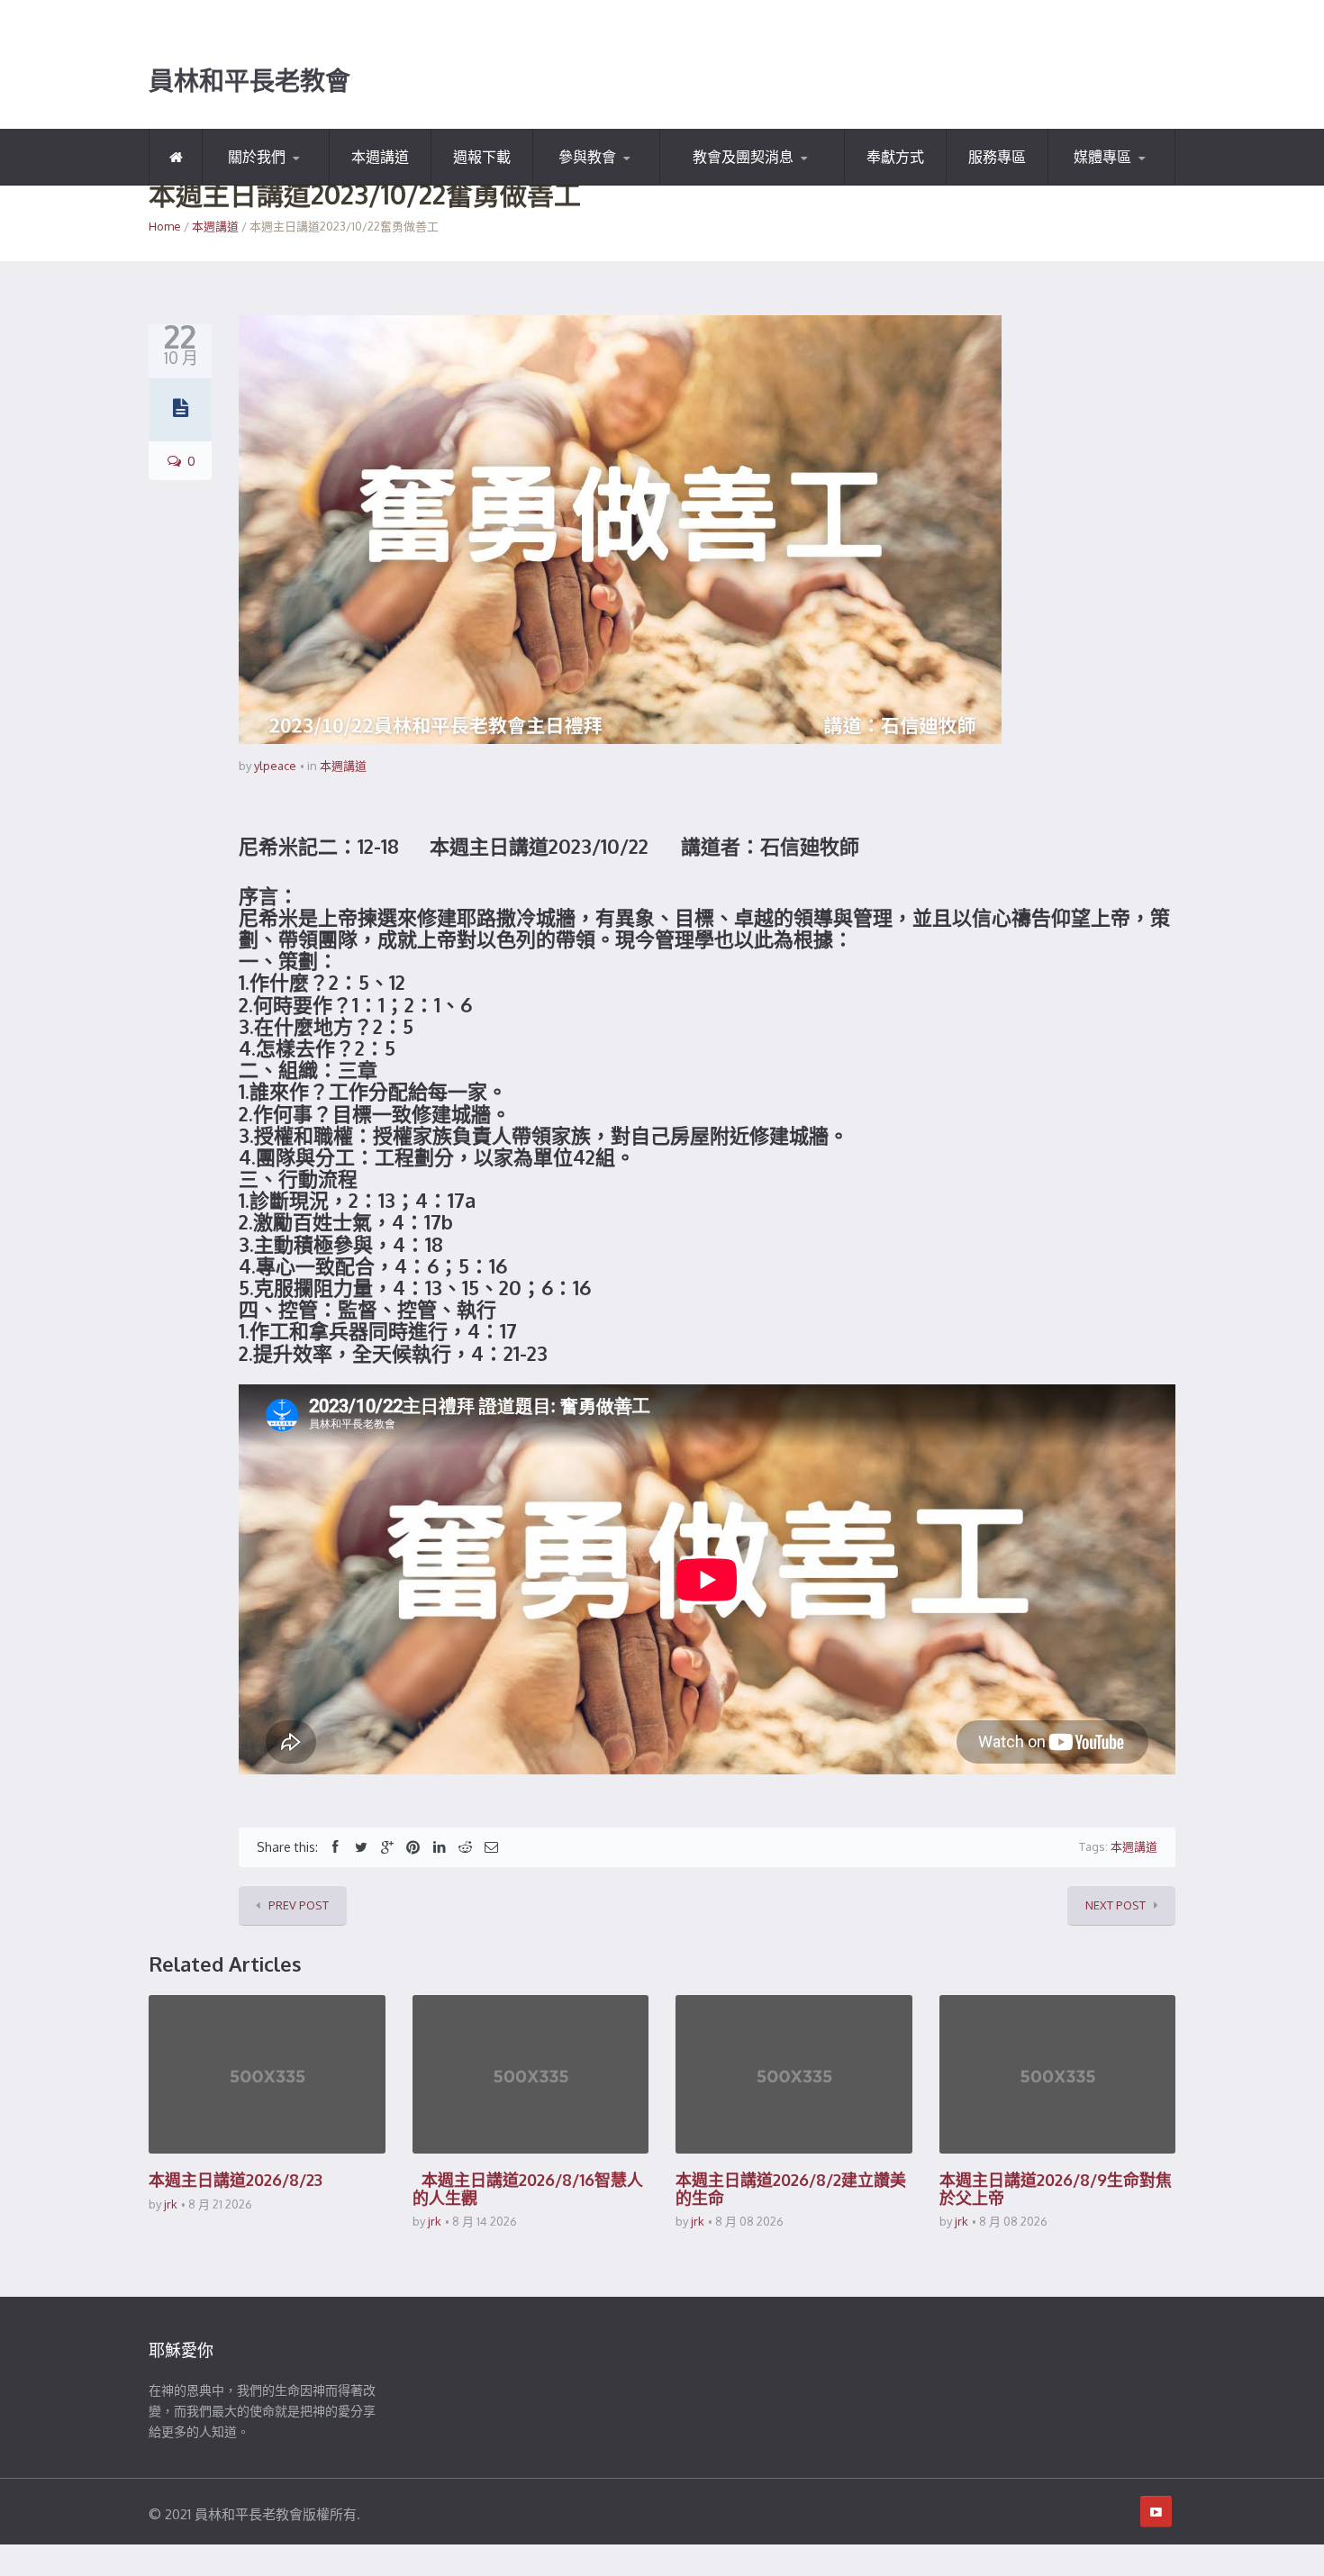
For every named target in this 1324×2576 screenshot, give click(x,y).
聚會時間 (579, 184)
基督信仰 (291, 182)
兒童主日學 (713, 184)
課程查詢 (621, 182)
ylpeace (275, 766)
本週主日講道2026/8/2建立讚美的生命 (791, 2189)
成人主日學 (750, 182)
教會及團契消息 (743, 157)
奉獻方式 (895, 157)
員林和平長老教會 (249, 81)
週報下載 (482, 157)
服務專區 (997, 157)
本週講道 (380, 157)
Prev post (299, 1905)
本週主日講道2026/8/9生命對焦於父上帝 (1056, 2189)
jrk (171, 2204)
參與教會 (587, 157)
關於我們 (257, 157)
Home (165, 226)
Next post (1115, 1905)
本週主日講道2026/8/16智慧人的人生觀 (528, 2189)
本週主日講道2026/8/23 (236, 2180)
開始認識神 (254, 184)
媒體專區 (1102, 157)
